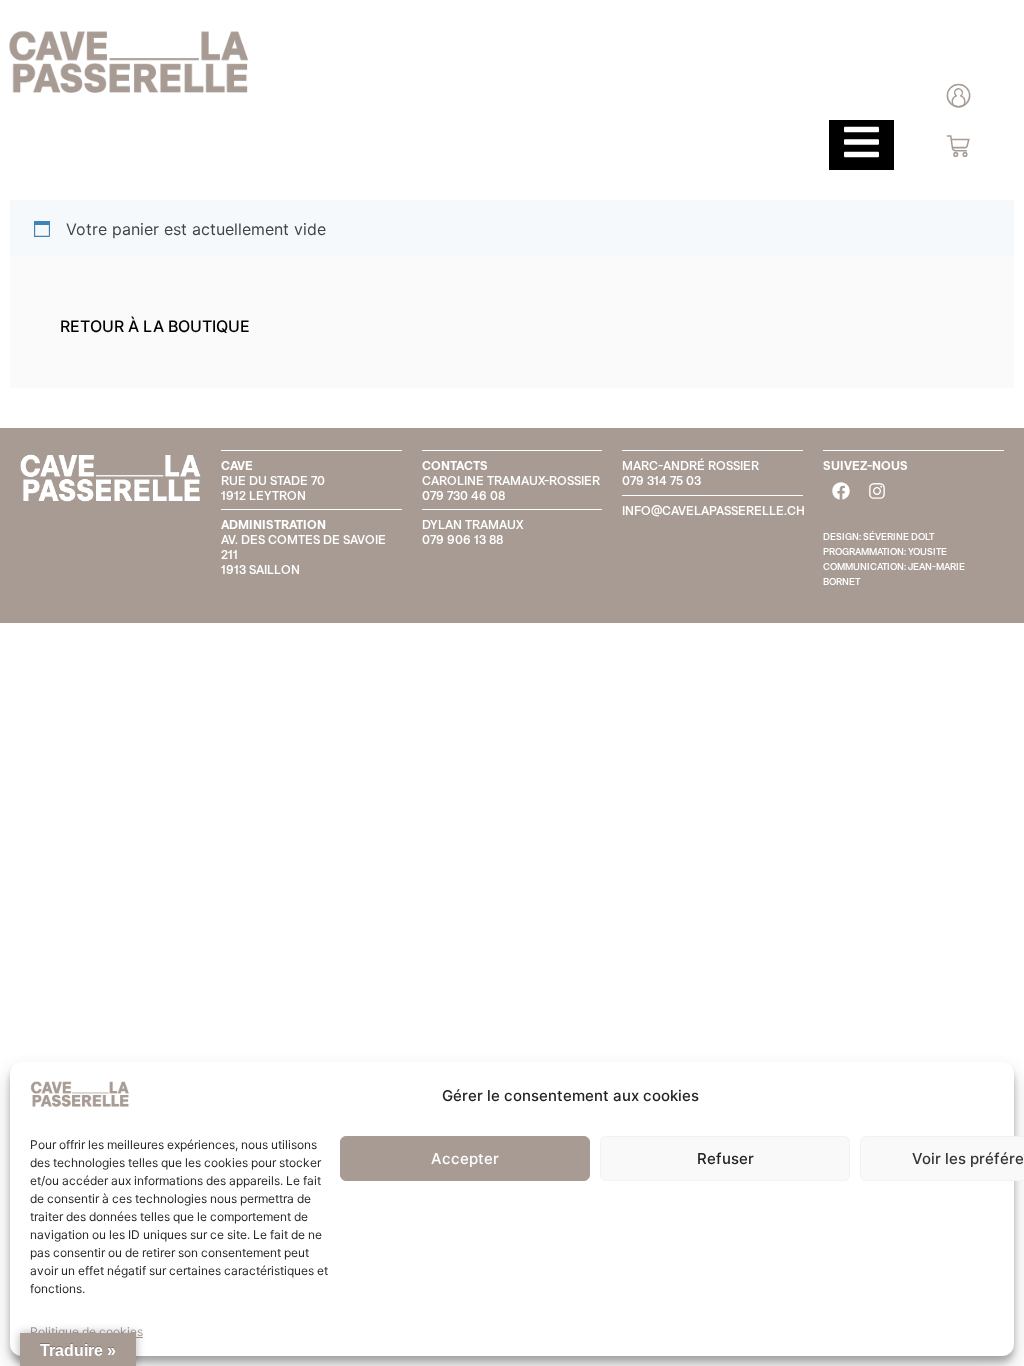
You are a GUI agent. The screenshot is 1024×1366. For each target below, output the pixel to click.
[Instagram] (877, 491)
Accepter (465, 1158)
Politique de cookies (86, 1331)
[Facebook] (841, 491)
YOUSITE (927, 551)
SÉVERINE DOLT (898, 536)
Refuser (725, 1158)
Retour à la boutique (155, 326)
